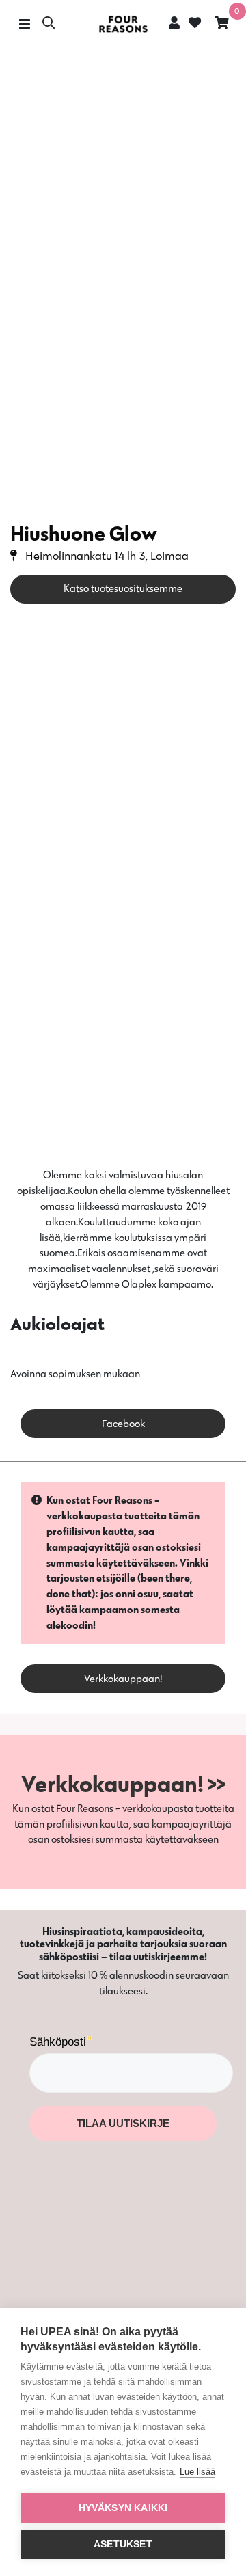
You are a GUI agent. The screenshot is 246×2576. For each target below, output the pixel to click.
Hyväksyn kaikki (123, 2508)
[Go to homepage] (123, 24)
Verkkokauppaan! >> (123, 1784)
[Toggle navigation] (24, 24)
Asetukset (123, 2544)
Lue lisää (197, 2472)
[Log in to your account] (174, 23)
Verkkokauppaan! (123, 1678)
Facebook (123, 1423)
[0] (222, 24)
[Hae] (49, 24)
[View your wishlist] (193, 24)
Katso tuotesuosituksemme (123, 588)
